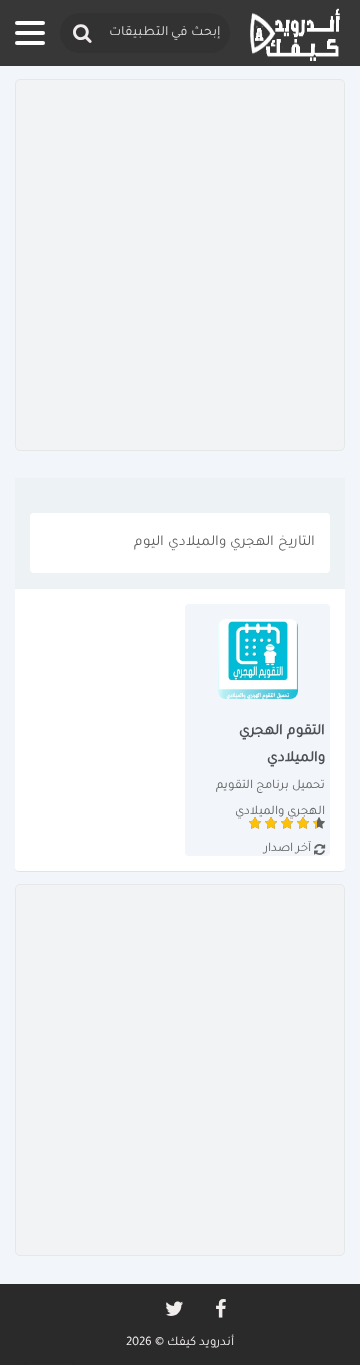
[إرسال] (81, 33)
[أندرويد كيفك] (295, 33)
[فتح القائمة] (30, 33)
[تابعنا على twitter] (173, 1309)
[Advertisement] (180, 265)
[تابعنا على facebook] (219, 1309)
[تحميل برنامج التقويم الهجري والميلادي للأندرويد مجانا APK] (257, 730)
